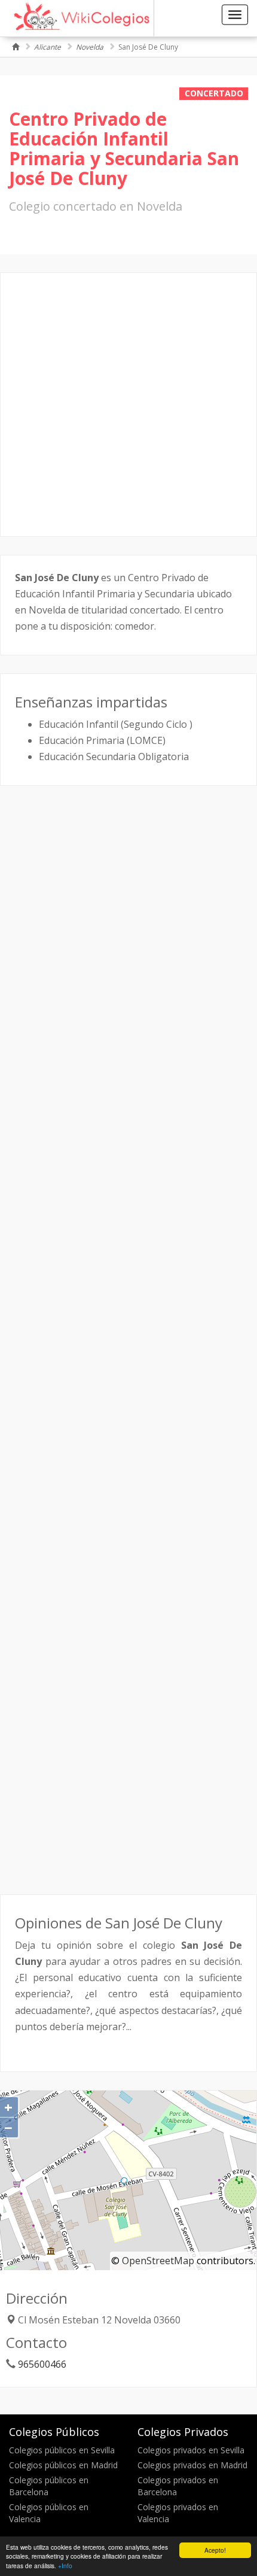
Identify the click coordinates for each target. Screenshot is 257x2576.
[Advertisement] (128, 405)
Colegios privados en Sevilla (191, 2450)
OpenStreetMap (158, 2261)
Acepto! (215, 2550)
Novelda (90, 47)
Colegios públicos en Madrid (63, 2465)
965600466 (42, 2364)
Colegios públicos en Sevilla (62, 2450)
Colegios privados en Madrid (192, 2465)
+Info (65, 2566)
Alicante (48, 47)
